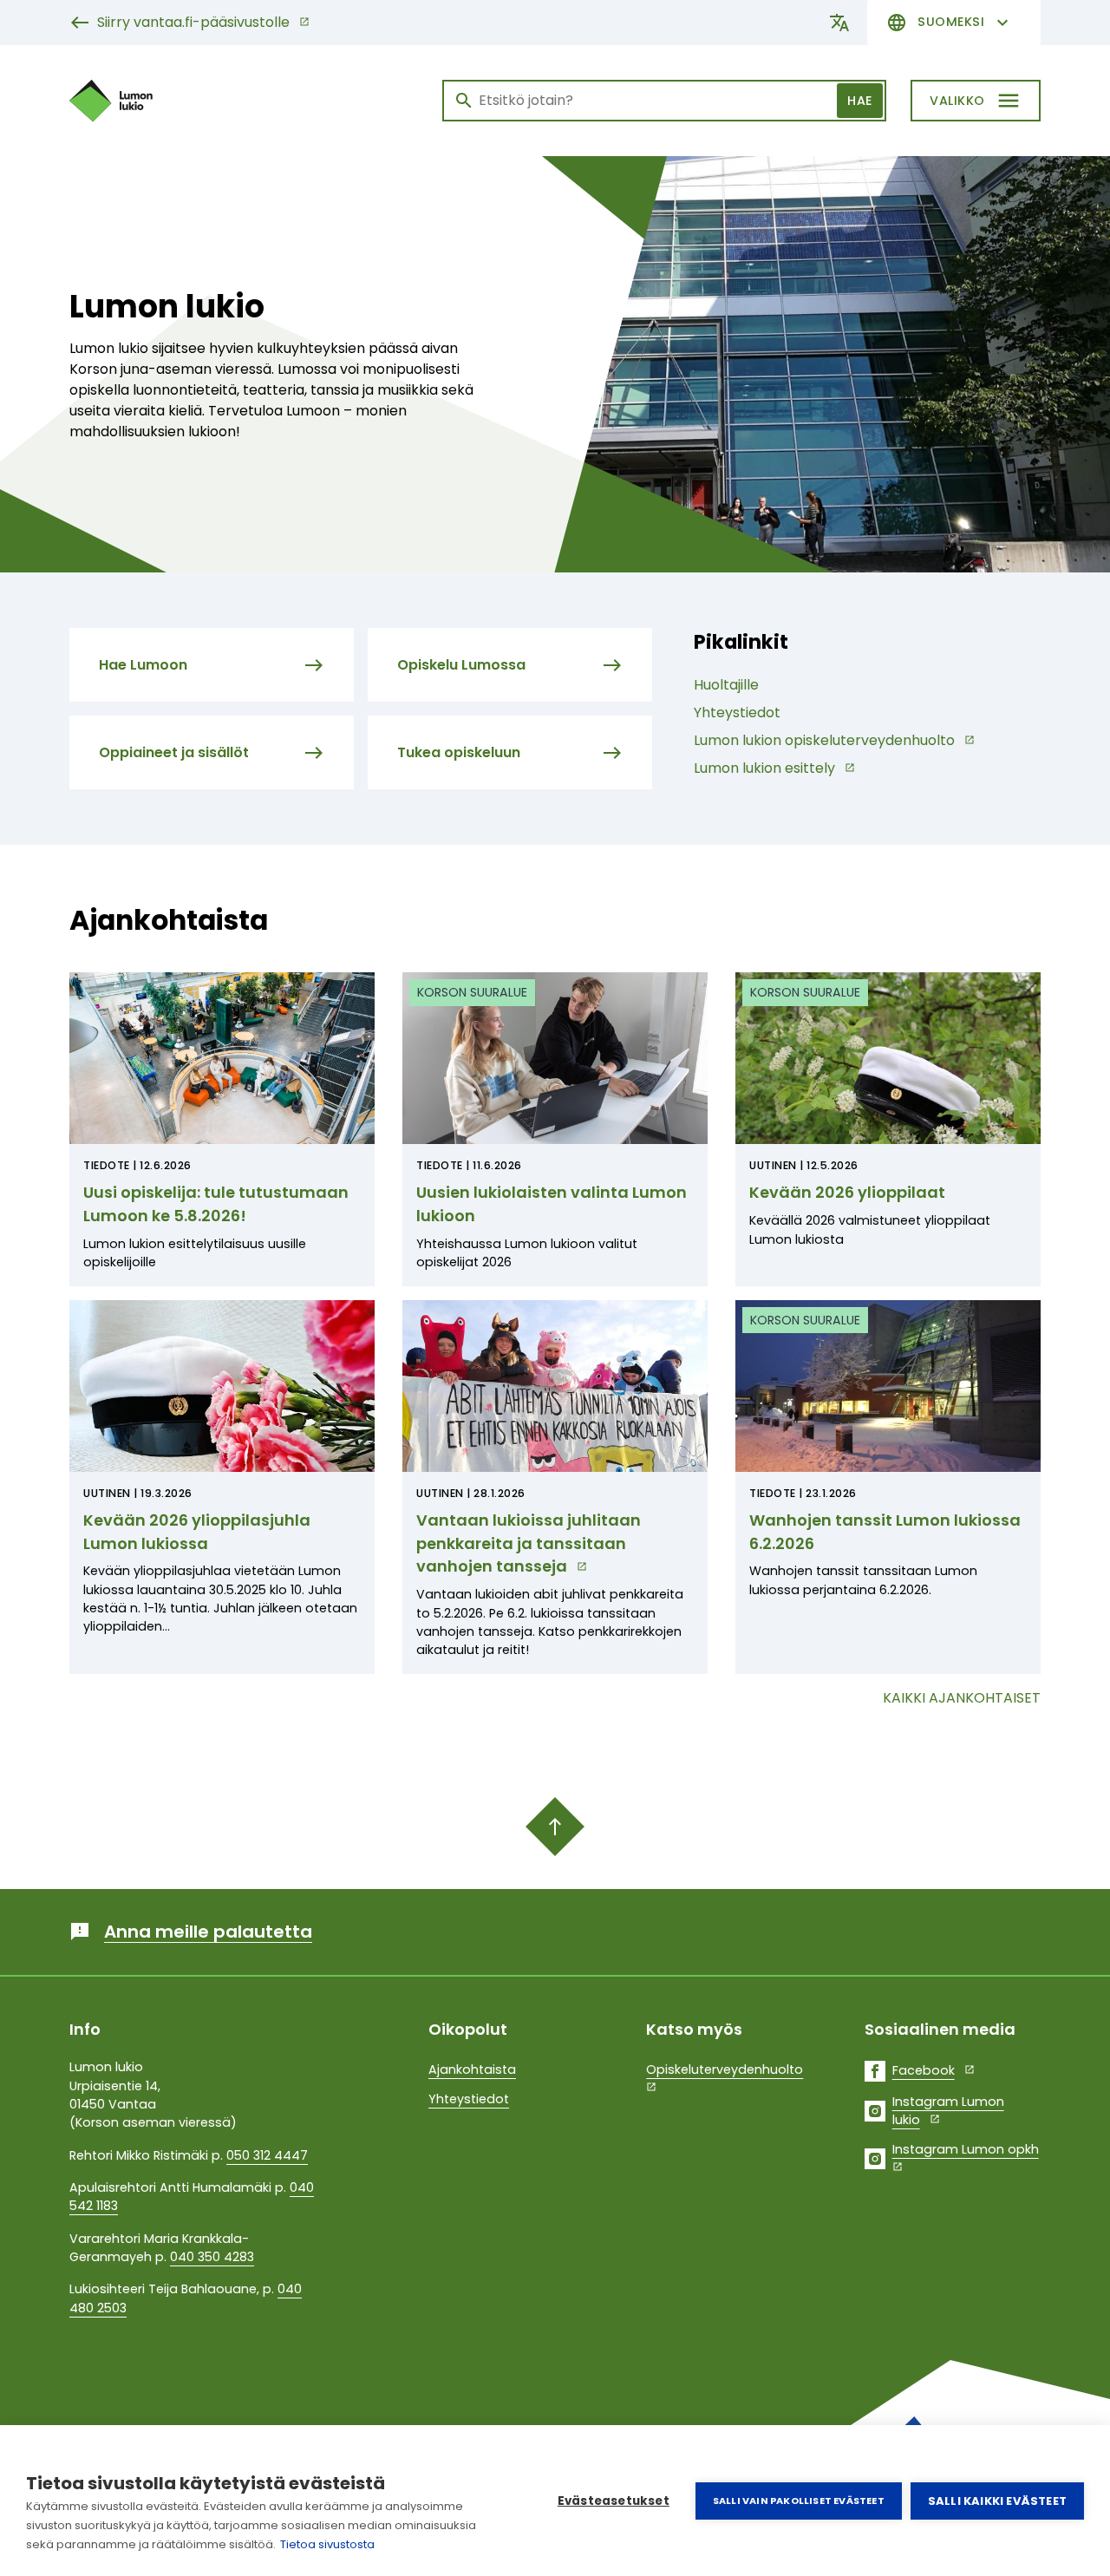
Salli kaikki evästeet (997, 2501)
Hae (860, 101)
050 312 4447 (267, 2155)
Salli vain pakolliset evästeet (799, 2501)
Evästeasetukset (614, 2501)
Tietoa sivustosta (327, 2544)
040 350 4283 (212, 2257)
